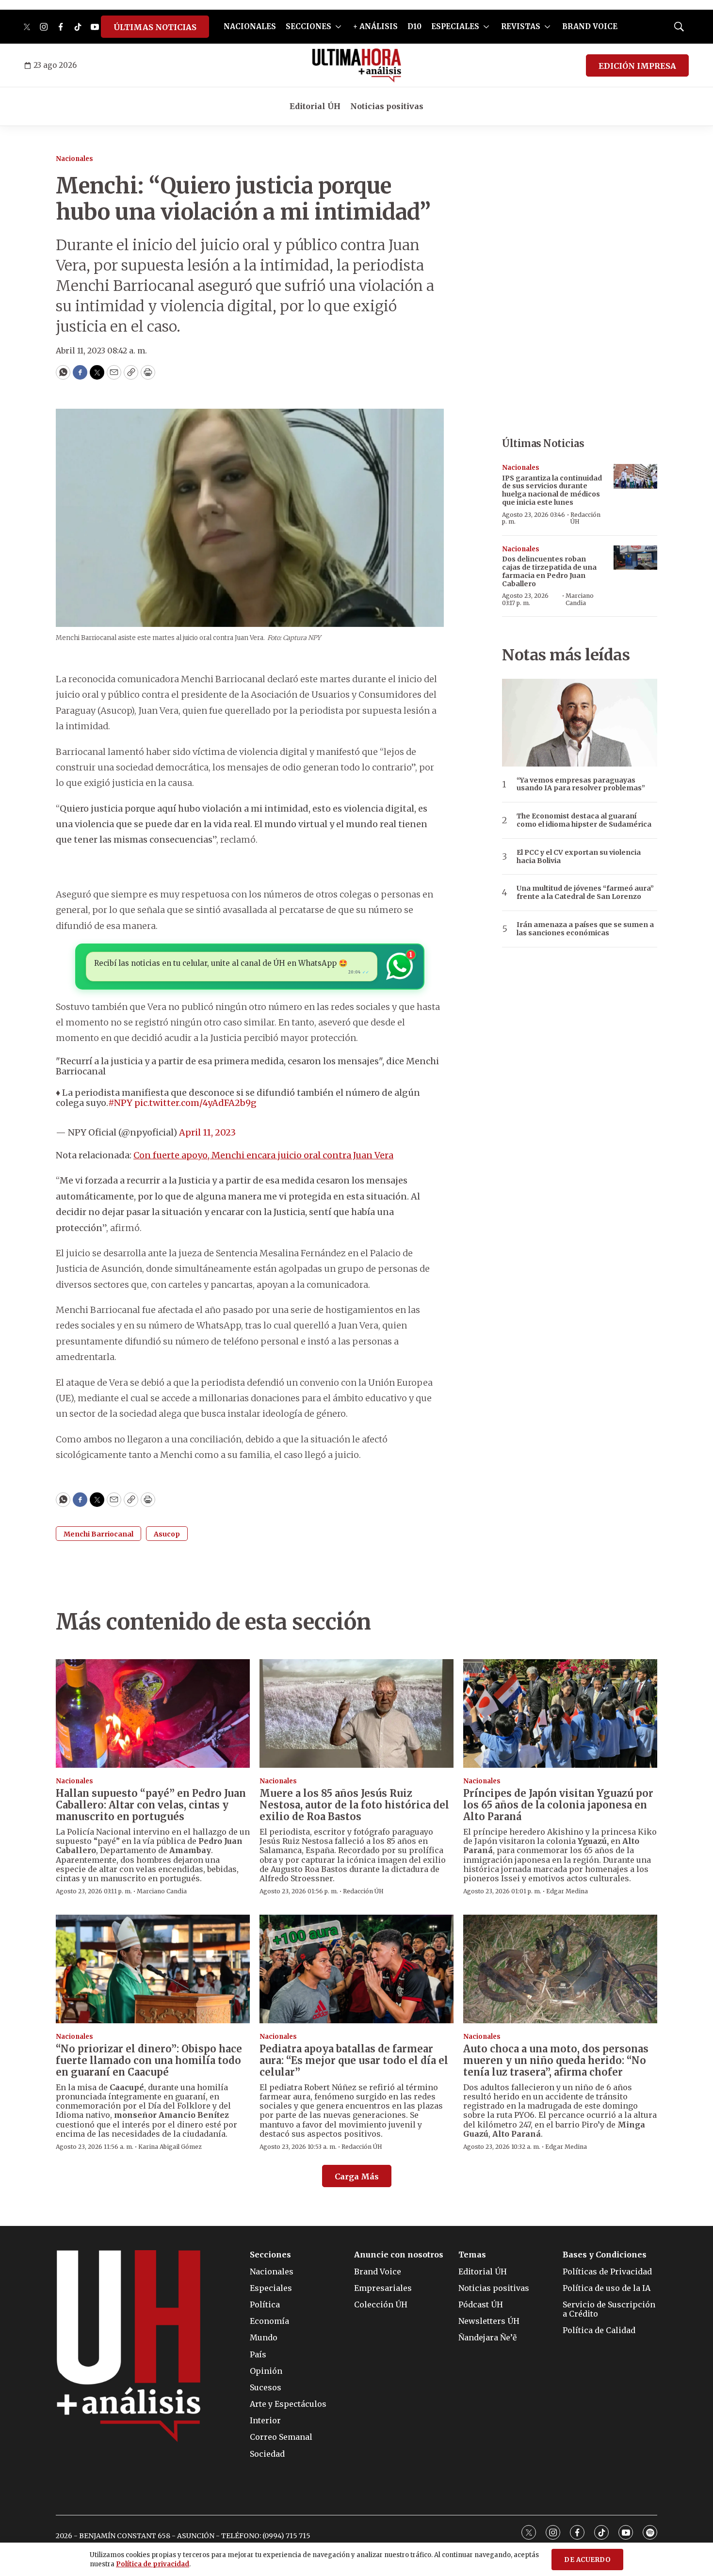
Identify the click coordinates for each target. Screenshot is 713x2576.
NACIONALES (250, 26)
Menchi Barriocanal (98, 1534)
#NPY (120, 1103)
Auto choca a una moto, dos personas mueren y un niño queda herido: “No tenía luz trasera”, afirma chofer (556, 2060)
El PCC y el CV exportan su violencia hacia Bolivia (579, 857)
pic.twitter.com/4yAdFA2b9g (195, 1103)
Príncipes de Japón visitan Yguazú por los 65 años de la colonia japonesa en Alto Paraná (558, 1805)
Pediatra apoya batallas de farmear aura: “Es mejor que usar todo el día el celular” (354, 2060)
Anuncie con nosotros (399, 2255)
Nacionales (74, 159)
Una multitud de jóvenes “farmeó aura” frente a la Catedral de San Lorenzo (585, 893)
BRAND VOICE (590, 26)
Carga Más (357, 2176)
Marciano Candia (580, 599)
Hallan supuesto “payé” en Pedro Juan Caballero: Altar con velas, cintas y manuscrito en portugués (151, 1805)
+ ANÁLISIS (375, 26)
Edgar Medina (567, 1891)
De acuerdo (587, 2560)
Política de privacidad (153, 2564)
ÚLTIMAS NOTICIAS (155, 27)
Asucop (167, 1534)
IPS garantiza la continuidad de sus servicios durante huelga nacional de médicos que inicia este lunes (552, 490)
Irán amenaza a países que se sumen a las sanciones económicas (585, 929)
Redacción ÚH (585, 518)
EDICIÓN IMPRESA (637, 66)
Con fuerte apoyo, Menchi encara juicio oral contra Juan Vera (263, 1155)
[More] (338, 27)
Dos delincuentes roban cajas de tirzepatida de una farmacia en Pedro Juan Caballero (549, 571)
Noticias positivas (387, 106)
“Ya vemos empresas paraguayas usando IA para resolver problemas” (581, 784)
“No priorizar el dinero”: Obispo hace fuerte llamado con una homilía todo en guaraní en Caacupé (149, 2060)
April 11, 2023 (207, 1132)
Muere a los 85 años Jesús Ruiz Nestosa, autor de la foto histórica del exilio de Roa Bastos (354, 1805)
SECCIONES (308, 26)
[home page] (357, 65)
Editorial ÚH (315, 106)
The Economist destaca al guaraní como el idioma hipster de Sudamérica (584, 820)
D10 (414, 26)
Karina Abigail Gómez (170, 2147)
